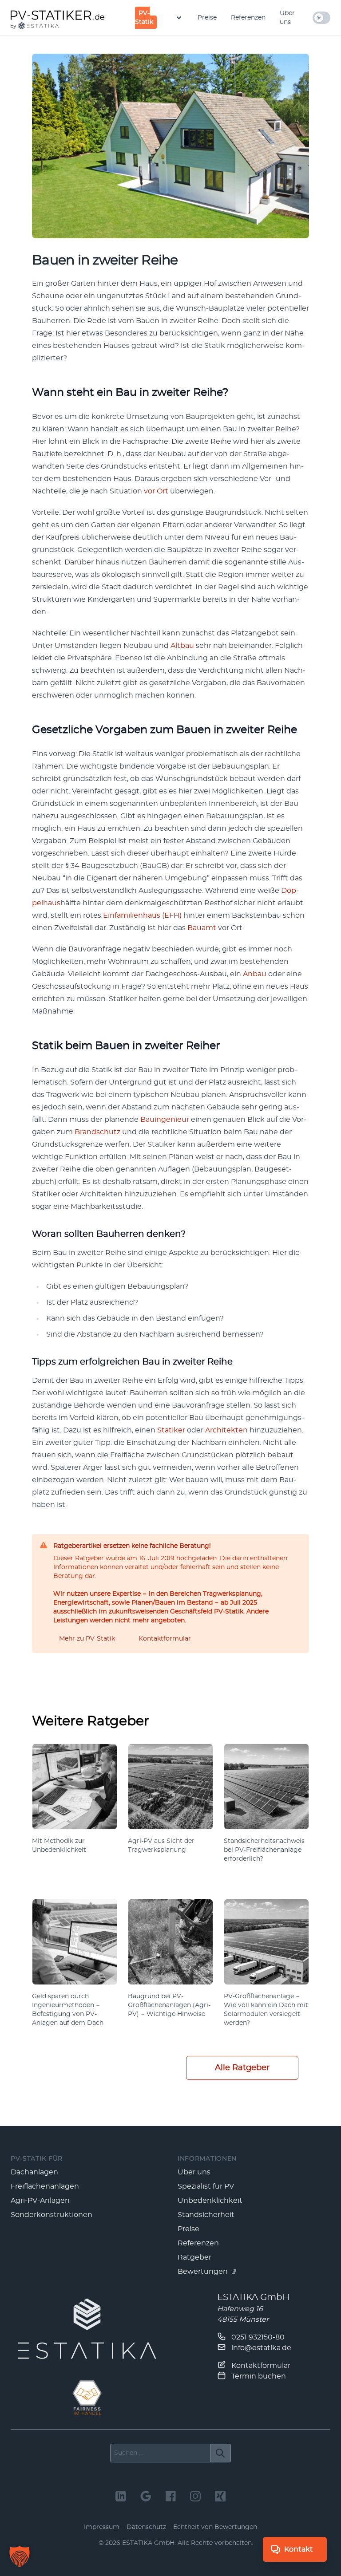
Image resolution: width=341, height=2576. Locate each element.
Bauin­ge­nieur (165, 1120)
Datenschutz (146, 2527)
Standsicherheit (206, 2215)
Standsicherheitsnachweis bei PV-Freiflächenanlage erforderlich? (264, 1850)
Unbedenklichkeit (210, 2201)
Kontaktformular (260, 2366)
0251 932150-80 (257, 2337)
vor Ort (156, 491)
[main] (170, 1081)
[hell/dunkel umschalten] (321, 18)
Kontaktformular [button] (165, 1639)
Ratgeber (194, 2257)
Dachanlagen (34, 2172)
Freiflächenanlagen (45, 2186)
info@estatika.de (260, 2348)
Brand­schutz (97, 1132)
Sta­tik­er (171, 1430)
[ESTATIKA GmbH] (87, 2329)
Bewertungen (204, 2272)
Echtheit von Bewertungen (215, 2527)
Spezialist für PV (206, 2186)
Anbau (255, 974)
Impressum (102, 2527)
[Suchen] (220, 2453)
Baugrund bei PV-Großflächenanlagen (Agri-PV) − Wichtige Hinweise (169, 2005)
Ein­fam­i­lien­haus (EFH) (142, 915)
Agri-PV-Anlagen (40, 2201)
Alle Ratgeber (242, 2068)
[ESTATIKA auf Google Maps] (146, 2496)
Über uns (287, 18)
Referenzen (248, 18)
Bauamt (202, 928)
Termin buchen (258, 2376)
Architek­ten (226, 1430)
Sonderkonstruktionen (52, 2215)
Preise (207, 18)
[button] (20, 2556)
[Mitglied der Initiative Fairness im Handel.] (87, 2398)
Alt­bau (182, 646)
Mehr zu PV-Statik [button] (87, 1639)
